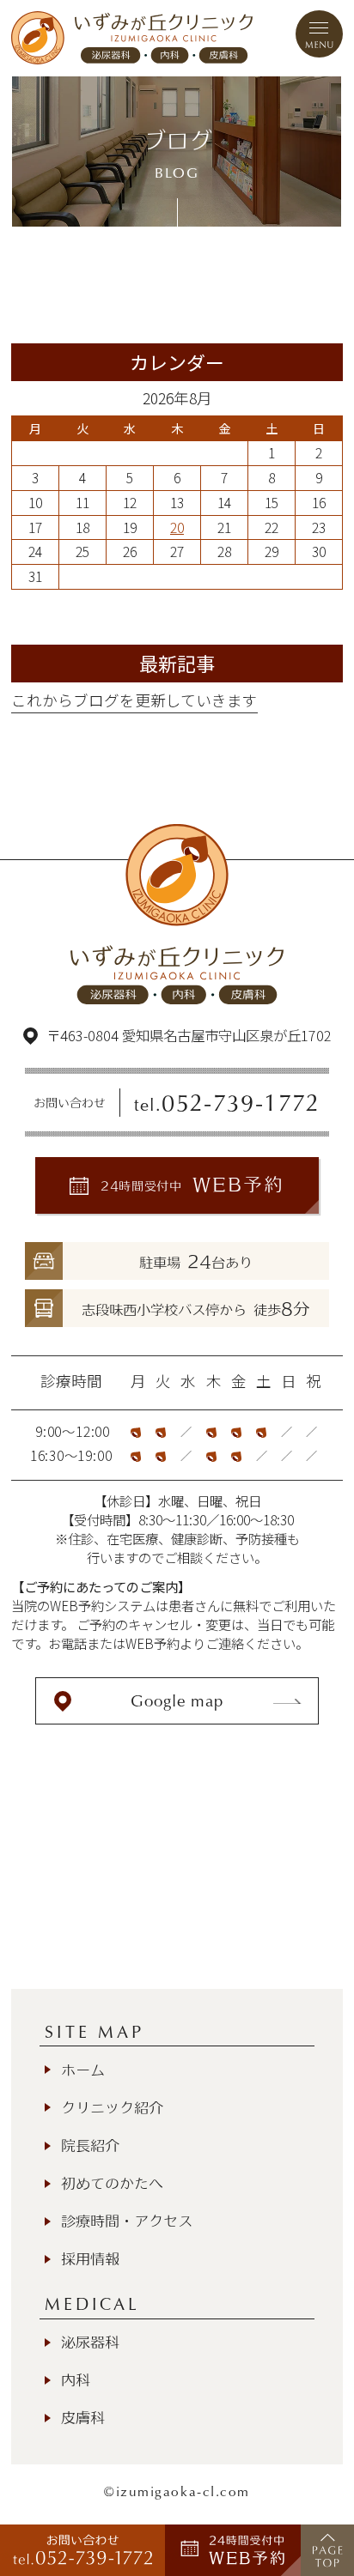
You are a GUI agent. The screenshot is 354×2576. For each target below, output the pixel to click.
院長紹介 (90, 2146)
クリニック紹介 (112, 2108)
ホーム (83, 2070)
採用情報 (90, 2259)
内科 (76, 2380)
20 (177, 527)
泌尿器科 (90, 2342)
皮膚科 (83, 2418)
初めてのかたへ (112, 2183)
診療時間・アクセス (127, 2221)
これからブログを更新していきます (134, 700)
